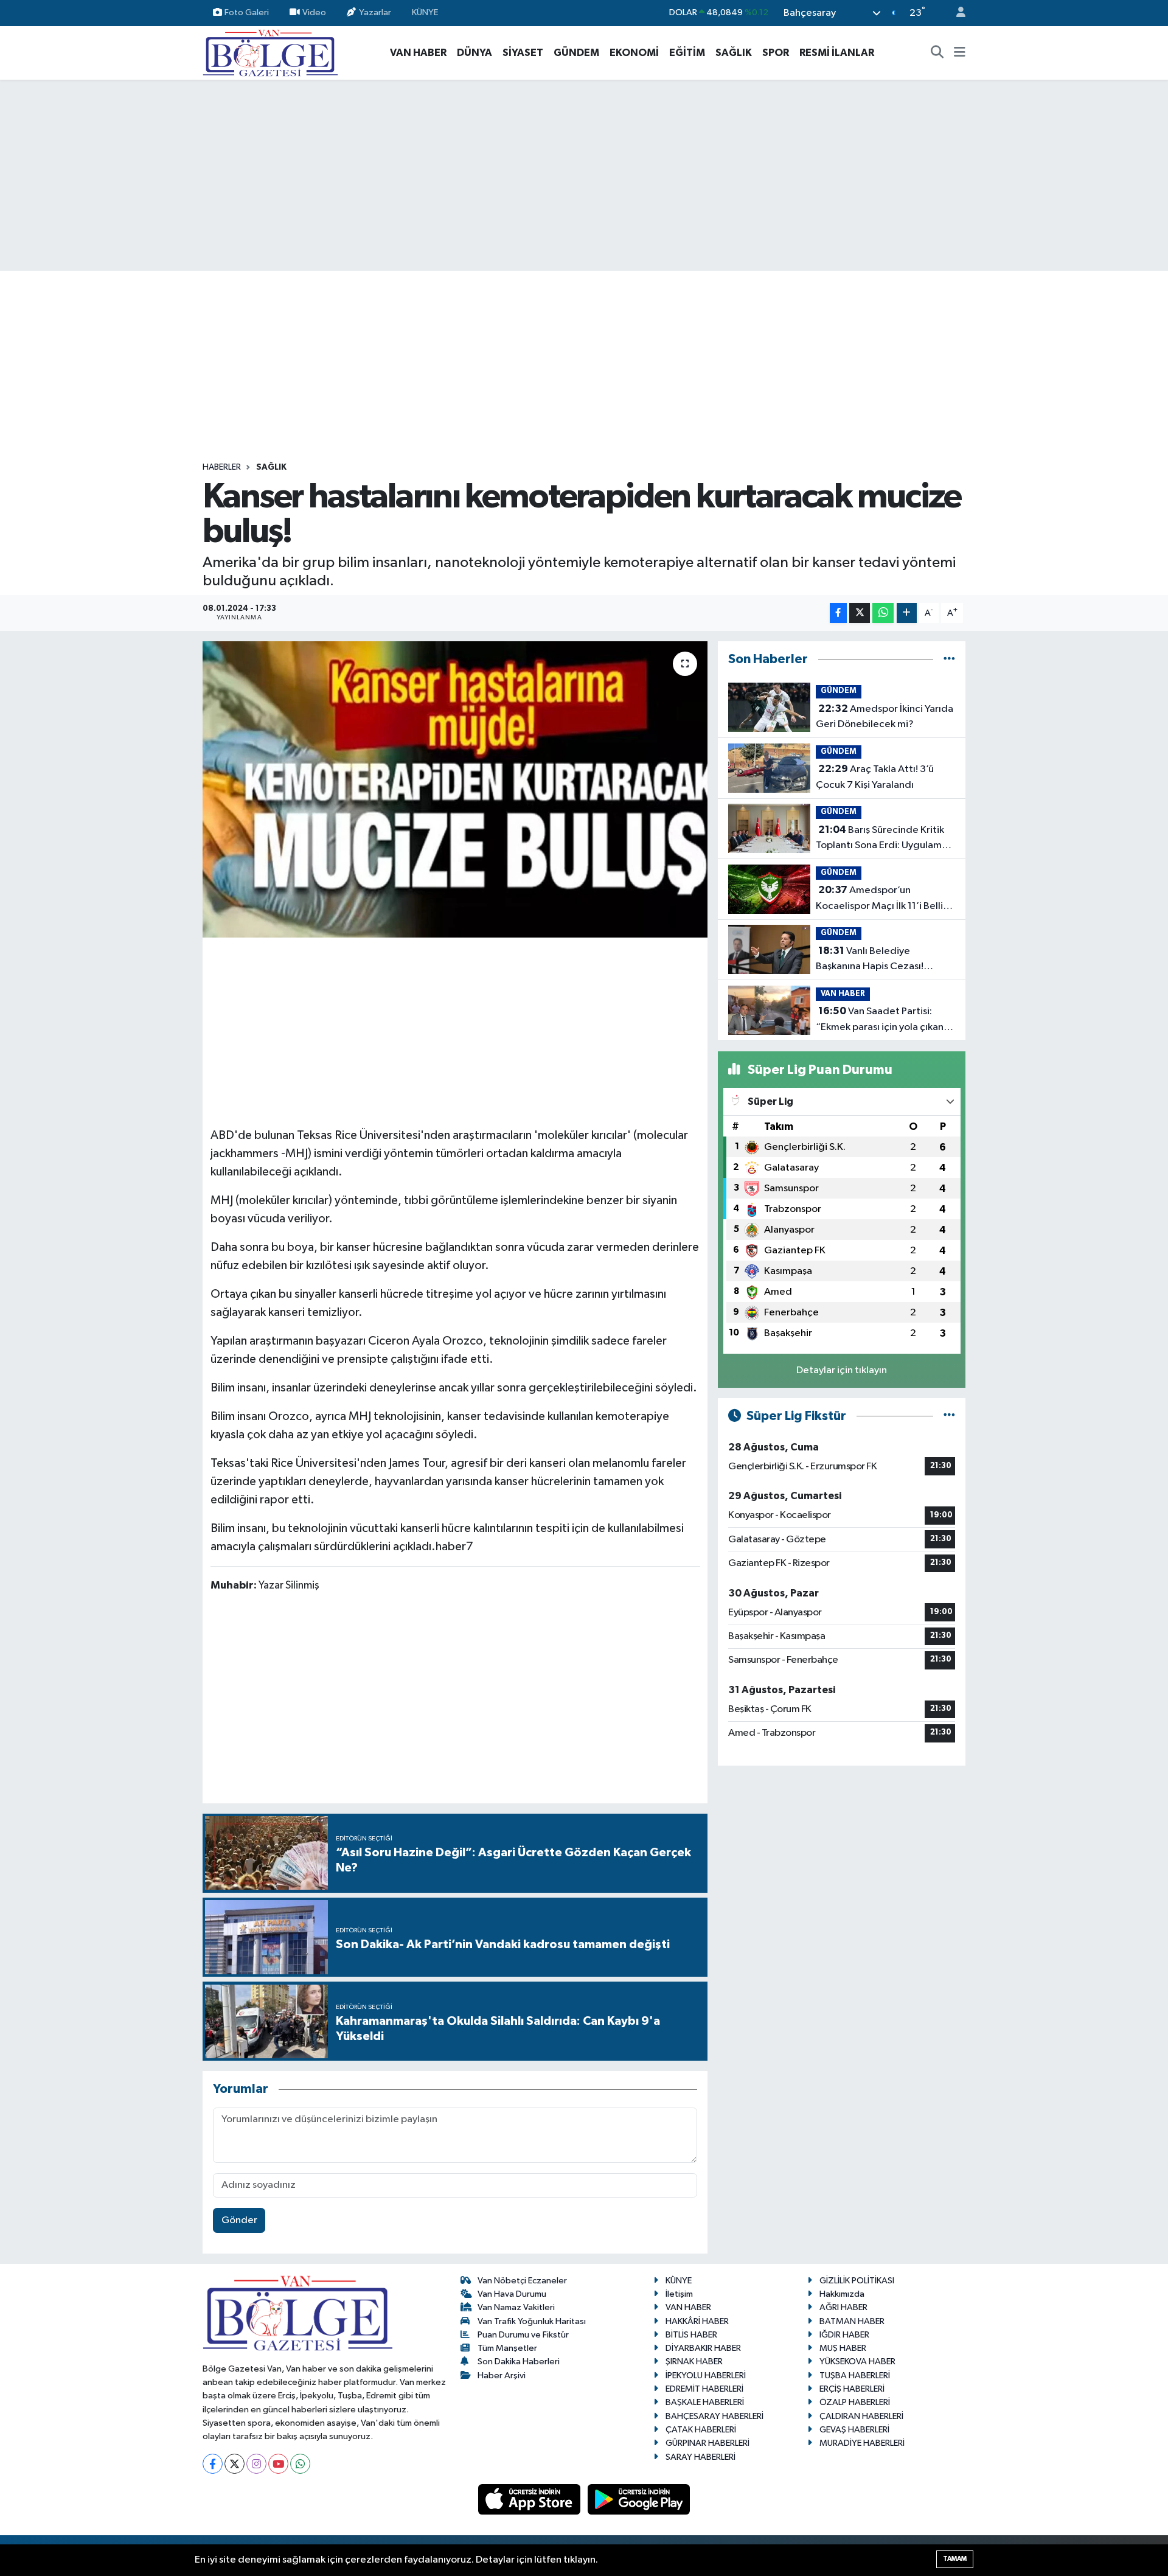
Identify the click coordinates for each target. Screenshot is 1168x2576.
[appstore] (530, 2499)
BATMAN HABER (852, 2321)
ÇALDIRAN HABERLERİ (861, 2416)
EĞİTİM (687, 53)
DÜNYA (474, 53)
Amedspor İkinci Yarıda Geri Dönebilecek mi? (885, 717)
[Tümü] (949, 659)
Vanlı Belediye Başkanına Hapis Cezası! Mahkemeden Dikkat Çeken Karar (879, 960)
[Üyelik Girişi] (956, 13)
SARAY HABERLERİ (700, 2457)
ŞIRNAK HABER (694, 2362)
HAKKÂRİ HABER (697, 2321)
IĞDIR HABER (844, 2335)
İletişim (679, 2294)
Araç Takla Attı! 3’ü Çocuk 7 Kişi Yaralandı (875, 777)
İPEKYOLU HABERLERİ (706, 2376)
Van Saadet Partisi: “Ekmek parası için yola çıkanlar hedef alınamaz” (885, 1020)
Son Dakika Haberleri (519, 2362)
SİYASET (523, 53)
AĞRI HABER (843, 2307)
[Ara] (937, 53)
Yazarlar (375, 12)
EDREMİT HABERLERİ (704, 2389)
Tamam (955, 2559)
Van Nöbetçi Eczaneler (522, 2281)
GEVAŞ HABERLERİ (854, 2430)
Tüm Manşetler (507, 2348)
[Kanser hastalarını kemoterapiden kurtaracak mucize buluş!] (455, 789)
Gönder (239, 2220)
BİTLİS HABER (691, 2335)
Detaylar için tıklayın (842, 1370)
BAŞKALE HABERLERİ (705, 2402)
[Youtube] (278, 2464)
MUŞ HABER (843, 2348)
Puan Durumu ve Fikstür (523, 2335)
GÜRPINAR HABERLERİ (707, 2443)
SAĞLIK (734, 53)
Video (314, 12)
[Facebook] (213, 2464)
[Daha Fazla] (907, 613)
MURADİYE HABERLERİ (862, 2443)
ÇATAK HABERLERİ (701, 2430)
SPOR (776, 53)
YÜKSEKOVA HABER (857, 2362)
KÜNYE (425, 12)
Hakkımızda (842, 2294)
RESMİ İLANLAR (837, 53)
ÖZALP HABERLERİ (855, 2402)
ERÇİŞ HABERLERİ (852, 2389)
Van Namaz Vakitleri (516, 2307)
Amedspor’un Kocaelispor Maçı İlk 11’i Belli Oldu (879, 899)
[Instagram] (256, 2464)
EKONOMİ (634, 53)
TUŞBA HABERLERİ (855, 2376)
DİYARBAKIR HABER (703, 2348)
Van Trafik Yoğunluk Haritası (532, 2321)
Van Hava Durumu (512, 2294)
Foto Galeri (247, 12)
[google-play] (639, 2499)
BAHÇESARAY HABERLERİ (714, 2416)
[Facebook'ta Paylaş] (838, 613)
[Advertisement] (584, 175)
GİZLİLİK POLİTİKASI (857, 2281)
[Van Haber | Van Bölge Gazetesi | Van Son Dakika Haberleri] (270, 52)
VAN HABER (418, 53)
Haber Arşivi (502, 2376)
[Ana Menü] (960, 53)
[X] (235, 2464)
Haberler (222, 467)
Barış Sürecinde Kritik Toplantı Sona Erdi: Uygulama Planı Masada (881, 839)
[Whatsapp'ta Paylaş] (883, 613)
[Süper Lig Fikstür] (949, 1416)
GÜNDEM (576, 53)
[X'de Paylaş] (860, 613)
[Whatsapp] (300, 2464)
